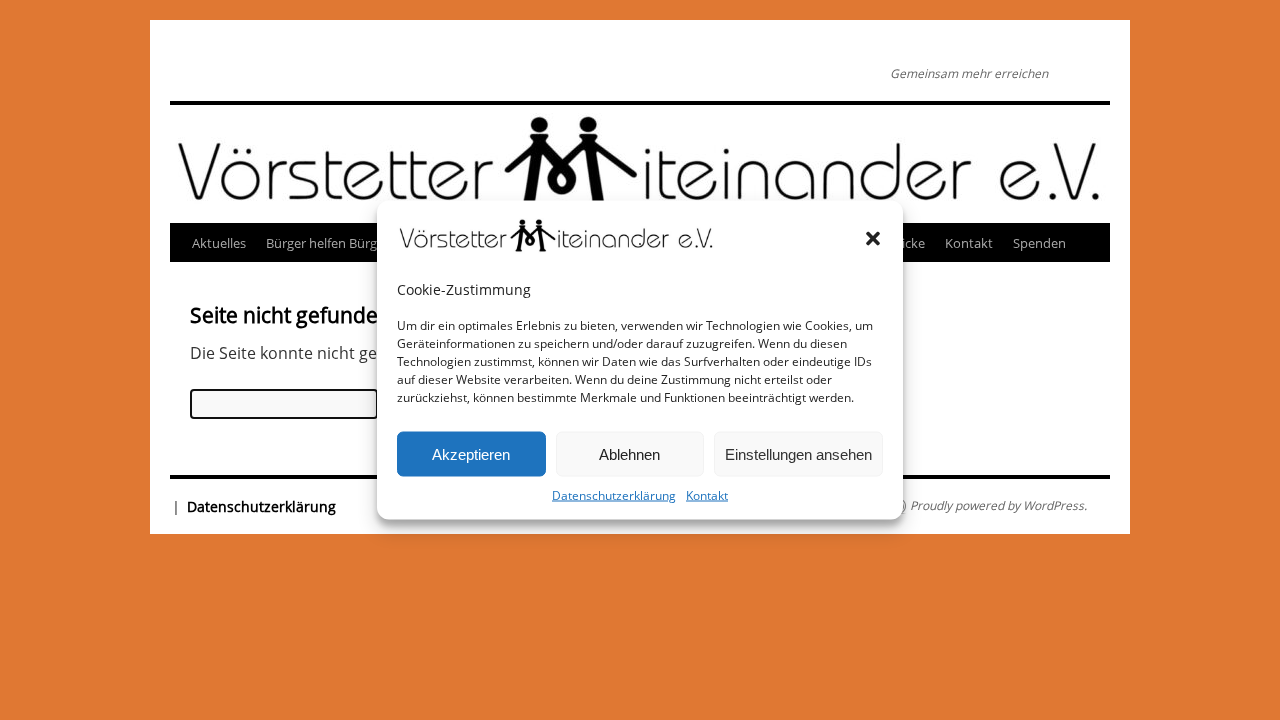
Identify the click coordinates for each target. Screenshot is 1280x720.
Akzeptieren (471, 453)
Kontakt (707, 495)
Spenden (1039, 243)
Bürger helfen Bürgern (331, 243)
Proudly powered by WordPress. (998, 506)
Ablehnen (629, 453)
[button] (873, 238)
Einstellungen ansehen (798, 453)
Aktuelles (219, 243)
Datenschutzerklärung (614, 495)
